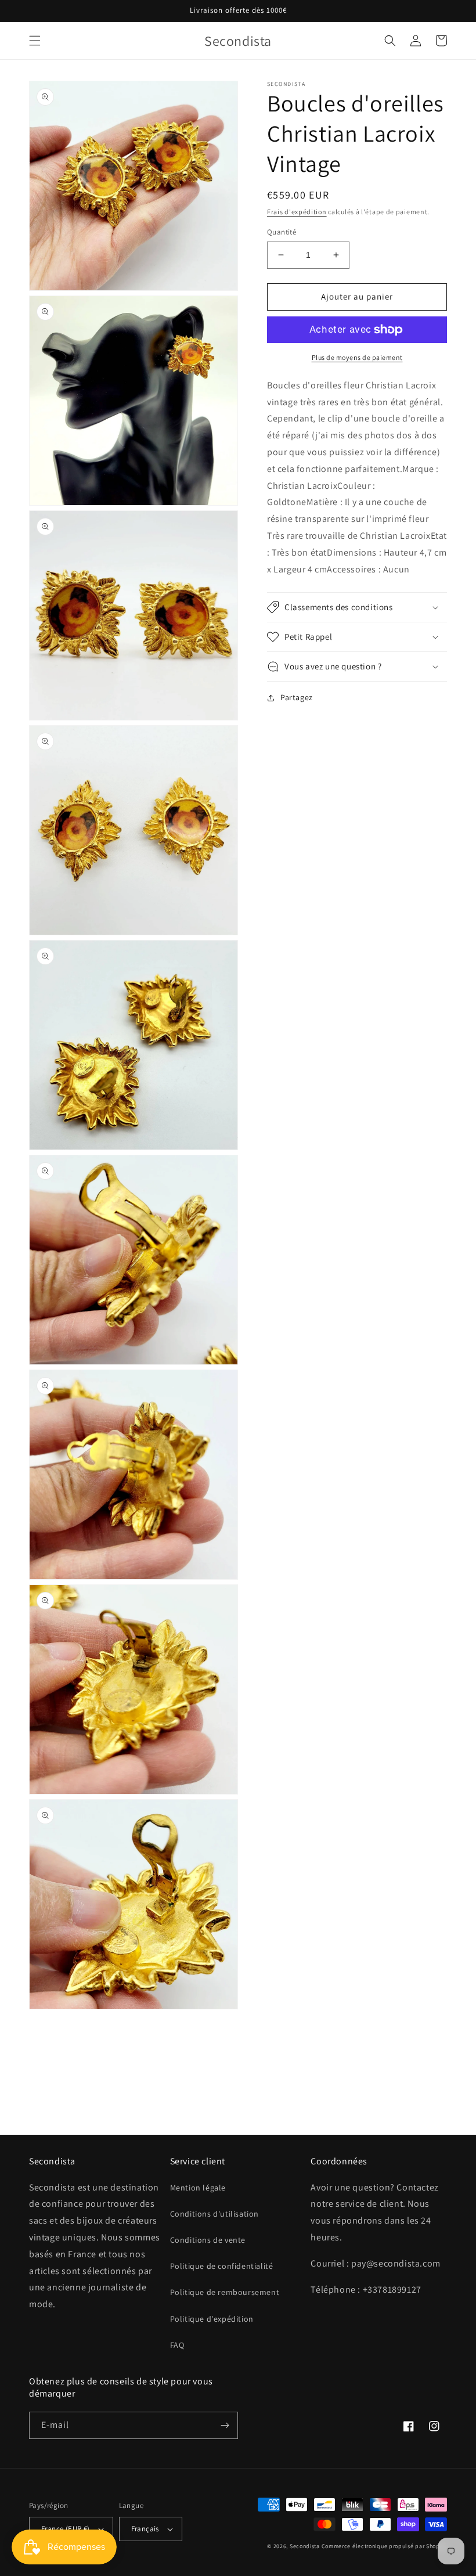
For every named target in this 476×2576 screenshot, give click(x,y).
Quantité (282, 232)
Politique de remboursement (225, 2292)
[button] (35, 41)
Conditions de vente (208, 2240)
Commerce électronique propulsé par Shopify (384, 2546)
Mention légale (198, 2188)
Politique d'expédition (212, 2319)
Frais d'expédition (297, 212)
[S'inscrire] (225, 2425)
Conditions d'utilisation (214, 2214)
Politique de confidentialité (222, 2266)
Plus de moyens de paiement (357, 357)
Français (145, 2529)
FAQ (177, 2345)
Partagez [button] (297, 697)
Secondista (305, 2546)
